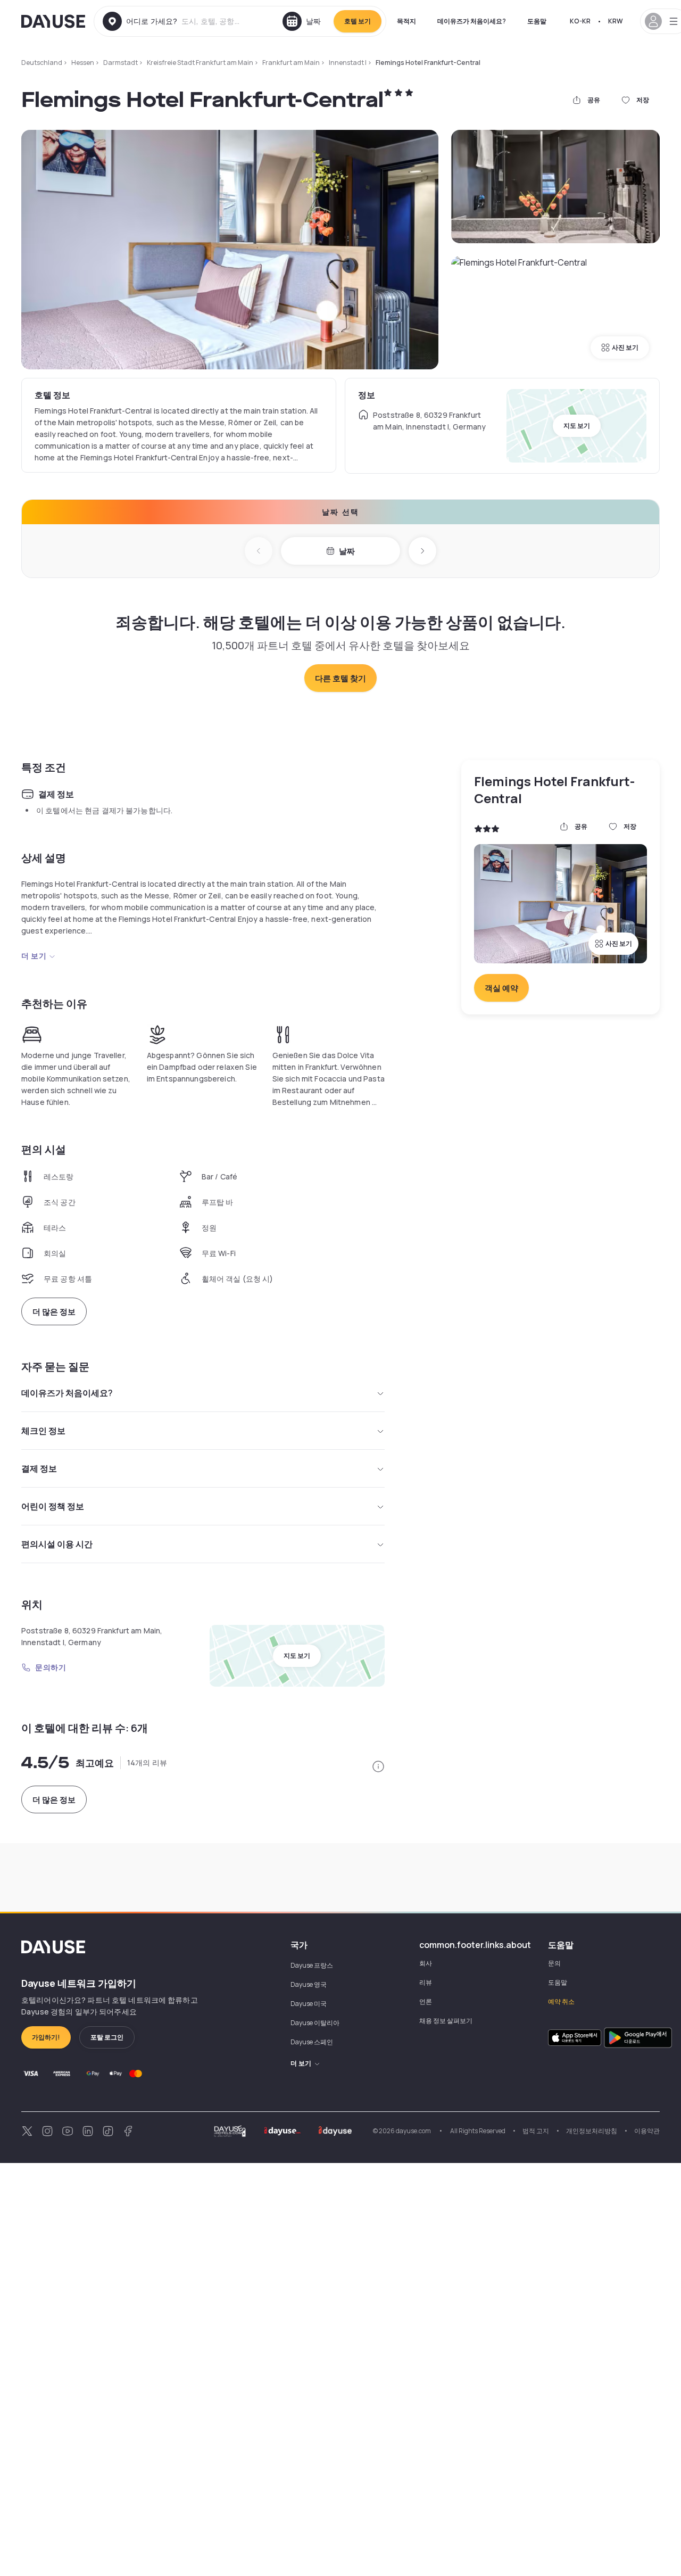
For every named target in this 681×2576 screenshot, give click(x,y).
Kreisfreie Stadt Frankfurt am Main (200, 63)
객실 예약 (501, 988)
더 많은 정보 (54, 1312)
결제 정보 (39, 1468)
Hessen (83, 63)
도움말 (537, 21)
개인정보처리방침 (592, 2131)
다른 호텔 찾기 (340, 678)
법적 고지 (536, 2131)
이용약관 (647, 2131)
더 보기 (34, 956)
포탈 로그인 (107, 2037)
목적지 (406, 21)
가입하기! (46, 2037)
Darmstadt (121, 63)
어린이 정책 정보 (53, 1506)
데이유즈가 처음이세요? (472, 21)
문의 (554, 1963)
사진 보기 (625, 347)
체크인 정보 (43, 1431)
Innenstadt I (348, 63)
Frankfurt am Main (291, 63)
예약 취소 (561, 2001)
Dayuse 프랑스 (312, 1965)
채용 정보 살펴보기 (446, 2021)
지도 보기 (577, 426)
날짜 (347, 551)
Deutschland (42, 63)
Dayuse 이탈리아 (315, 2023)
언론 (426, 2001)
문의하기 (51, 1667)
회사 (426, 1963)
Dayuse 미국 (309, 2004)
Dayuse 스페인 (312, 2042)
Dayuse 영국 (309, 1984)
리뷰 (426, 1982)
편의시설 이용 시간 (57, 1544)
